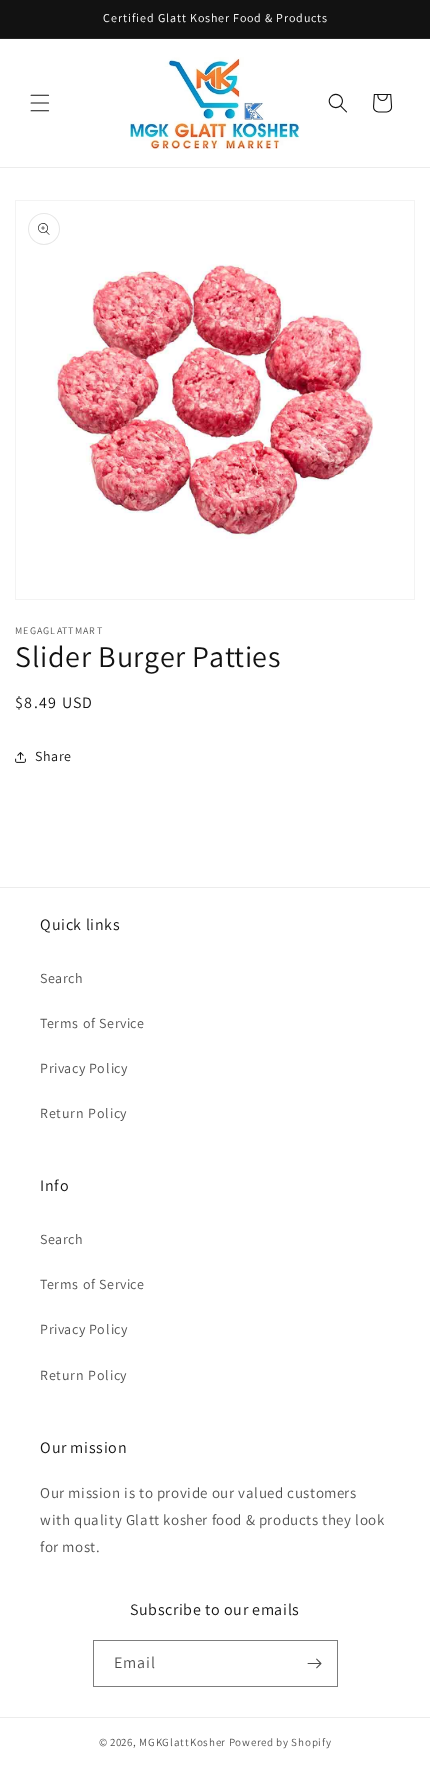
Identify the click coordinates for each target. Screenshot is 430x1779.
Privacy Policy (83, 1068)
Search (62, 978)
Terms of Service (92, 1023)
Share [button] (53, 756)
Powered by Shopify (280, 1742)
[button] (40, 103)
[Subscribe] (315, 1663)
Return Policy (83, 1113)
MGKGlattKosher (182, 1742)
